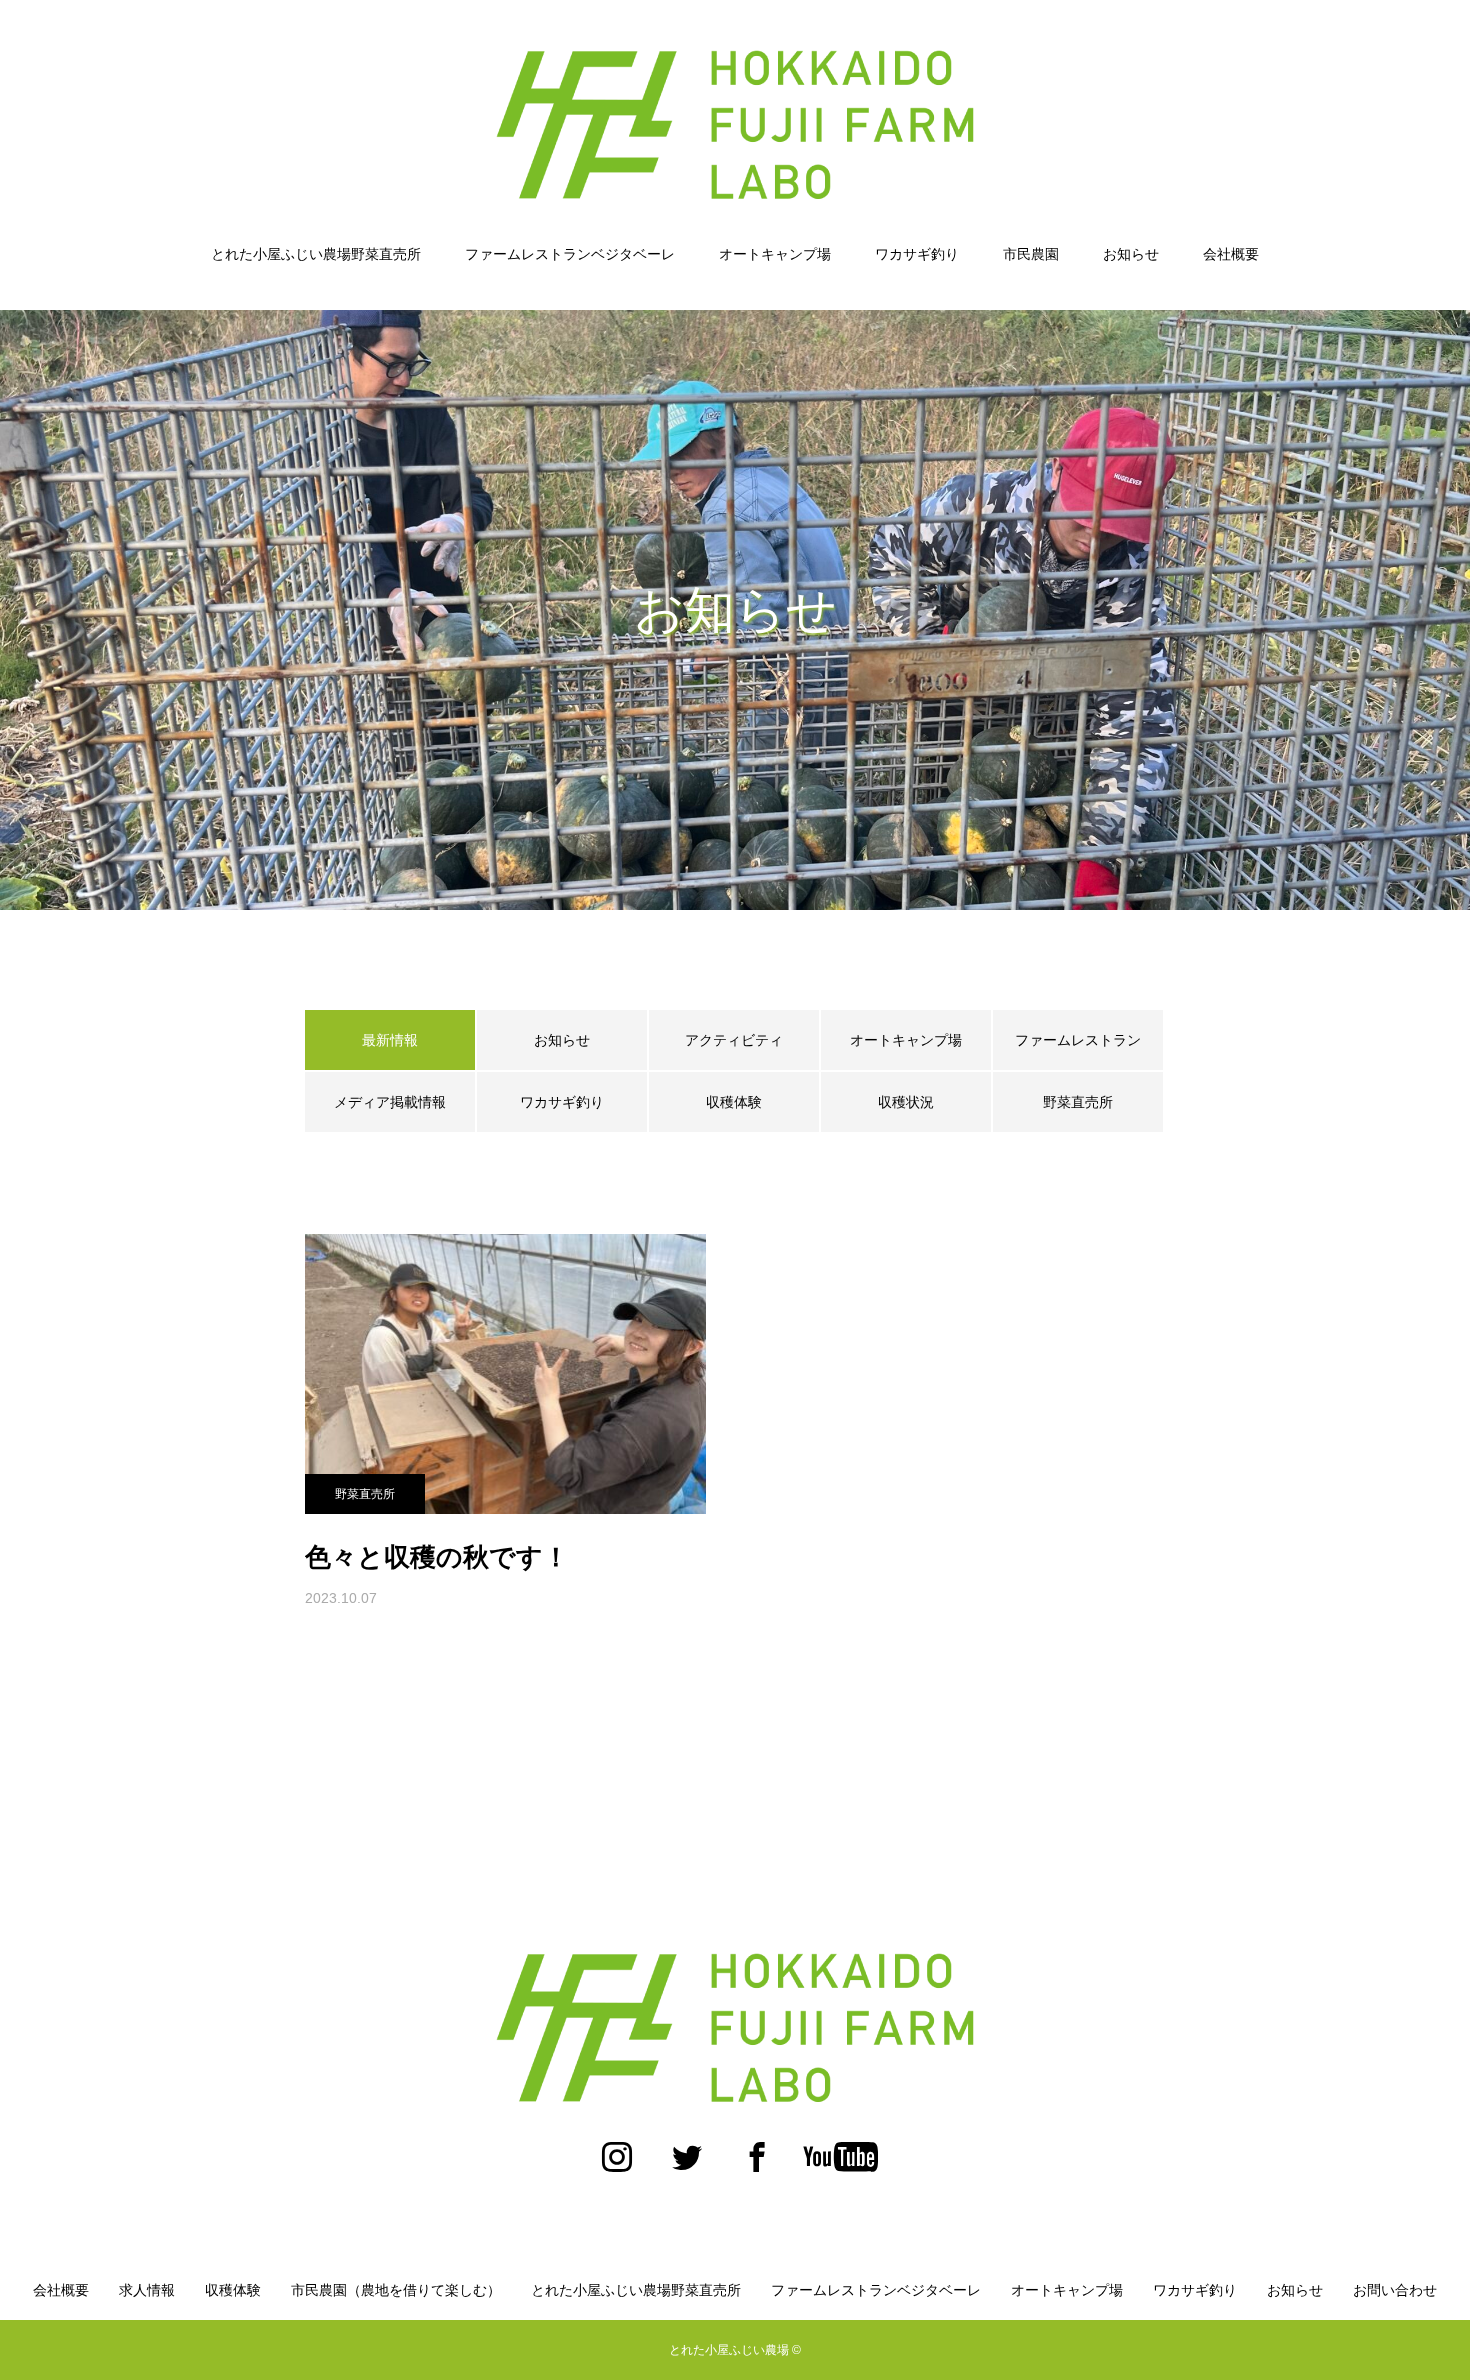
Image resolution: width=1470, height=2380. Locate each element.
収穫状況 (906, 1102)
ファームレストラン (1078, 1040)
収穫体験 (734, 1102)
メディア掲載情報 (390, 1102)
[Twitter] (687, 2167)
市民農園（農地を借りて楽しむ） (396, 2290)
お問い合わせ (1395, 2290)
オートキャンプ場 (775, 254)
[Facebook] (757, 2167)
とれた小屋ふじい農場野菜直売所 (316, 254)
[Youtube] (840, 2167)
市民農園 (1031, 254)
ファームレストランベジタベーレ (570, 254)
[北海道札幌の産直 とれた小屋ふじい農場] (735, 124)
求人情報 (147, 2290)
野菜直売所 (1078, 1102)
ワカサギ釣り (917, 254)
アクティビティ (734, 1040)
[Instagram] (617, 2167)
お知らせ (1131, 254)
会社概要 (1231, 254)
